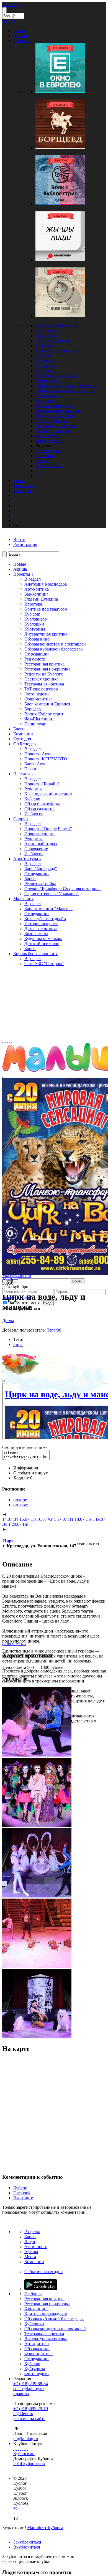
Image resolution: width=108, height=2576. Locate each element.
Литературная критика (57, 376)
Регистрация (25, 544)
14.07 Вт (11, 1519)
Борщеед (33, 709)
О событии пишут (30, 1473)
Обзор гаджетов (39, 809)
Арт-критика (48, 331)
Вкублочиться (27, 2547)
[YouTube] (25, 2449)
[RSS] (27, 2449)
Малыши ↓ (23, 899)
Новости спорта (39, 834)
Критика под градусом (57, 351)
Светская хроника (52, 421)
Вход (47, 1303)
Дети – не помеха (41, 929)
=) (15, 2508)
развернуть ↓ (14, 1643)
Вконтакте (23, 2198)
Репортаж (34, 789)
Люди (30, 2242)
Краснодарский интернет (48, 794)
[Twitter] (18, 2449)
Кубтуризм (46, 371)
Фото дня (22, 739)
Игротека (44, 346)
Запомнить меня (24, 1303)
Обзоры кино (48, 381)
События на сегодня (43, 2272)
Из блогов (34, 814)
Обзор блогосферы (42, 804)
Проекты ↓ (23, 574)
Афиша (20, 569)
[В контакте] (16, 2449)
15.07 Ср (28, 1519)
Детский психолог (42, 944)
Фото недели (48, 436)
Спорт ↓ (21, 819)
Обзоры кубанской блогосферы (65, 391)
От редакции (48, 396)
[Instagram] (20, 2449)
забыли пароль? (17, 1297)
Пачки (30, 769)
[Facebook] (14, 2449)
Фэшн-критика (50, 441)
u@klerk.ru (23, 2414)
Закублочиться (27, 2542)
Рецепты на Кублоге (55, 416)
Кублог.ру (11, 5)
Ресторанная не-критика (58, 411)
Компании (23, 734)
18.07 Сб (84, 1519)
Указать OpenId (17, 1276)
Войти (77, 1281)
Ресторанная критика (56, 406)
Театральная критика (55, 426)
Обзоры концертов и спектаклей (66, 386)
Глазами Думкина (52, 341)
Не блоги (33, 2294)
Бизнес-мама (36, 934)
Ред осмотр (46, 401)
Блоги (19, 729)
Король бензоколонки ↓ (35, 954)
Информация (26, 1468)
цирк (18, 1344)
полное (20, 1500)
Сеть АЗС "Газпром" (44, 964)
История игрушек (41, 924)
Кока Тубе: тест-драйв (45, 919)
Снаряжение (36, 849)
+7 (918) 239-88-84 (31, 2384)
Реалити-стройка (40, 884)
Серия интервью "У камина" (52, 894)
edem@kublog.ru (29, 2389)
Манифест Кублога (45, 2528)
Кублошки (45, 366)
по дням (21, 1505)
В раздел (33, 579)
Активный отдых (41, 844)
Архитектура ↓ (27, 859)
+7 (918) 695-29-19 (31, 2409)
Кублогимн (24, 2454)
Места (30, 2257)
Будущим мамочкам (43, 939)
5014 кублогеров (29, 2464)
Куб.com (43, 356)
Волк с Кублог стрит (44, 714)
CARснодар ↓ (26, 744)
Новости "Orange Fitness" (48, 829)
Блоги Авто (35, 764)
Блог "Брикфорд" (41, 869)
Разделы (32, 2232)
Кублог (20, 2188)
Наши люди (35, 724)
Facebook (22, 2193)
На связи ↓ (23, 774)
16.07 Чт (46, 1519)
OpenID (9, 1281)
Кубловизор (47, 361)
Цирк (8, 1541)
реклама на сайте (29, 2419)
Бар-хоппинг (47, 336)
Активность (36, 2247)
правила (21, 2394)
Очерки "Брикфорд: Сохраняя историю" (62, 889)
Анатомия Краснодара (57, 326)
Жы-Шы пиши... (40, 719)
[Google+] (23, 2449)
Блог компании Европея (47, 704)
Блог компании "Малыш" (48, 909)
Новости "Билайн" (42, 784)
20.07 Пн (20, 1524)
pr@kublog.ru (26, 2439)
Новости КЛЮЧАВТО (46, 759)
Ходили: (23, 1478)
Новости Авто (38, 754)
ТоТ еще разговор (52, 431)
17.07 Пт (66, 1519)
